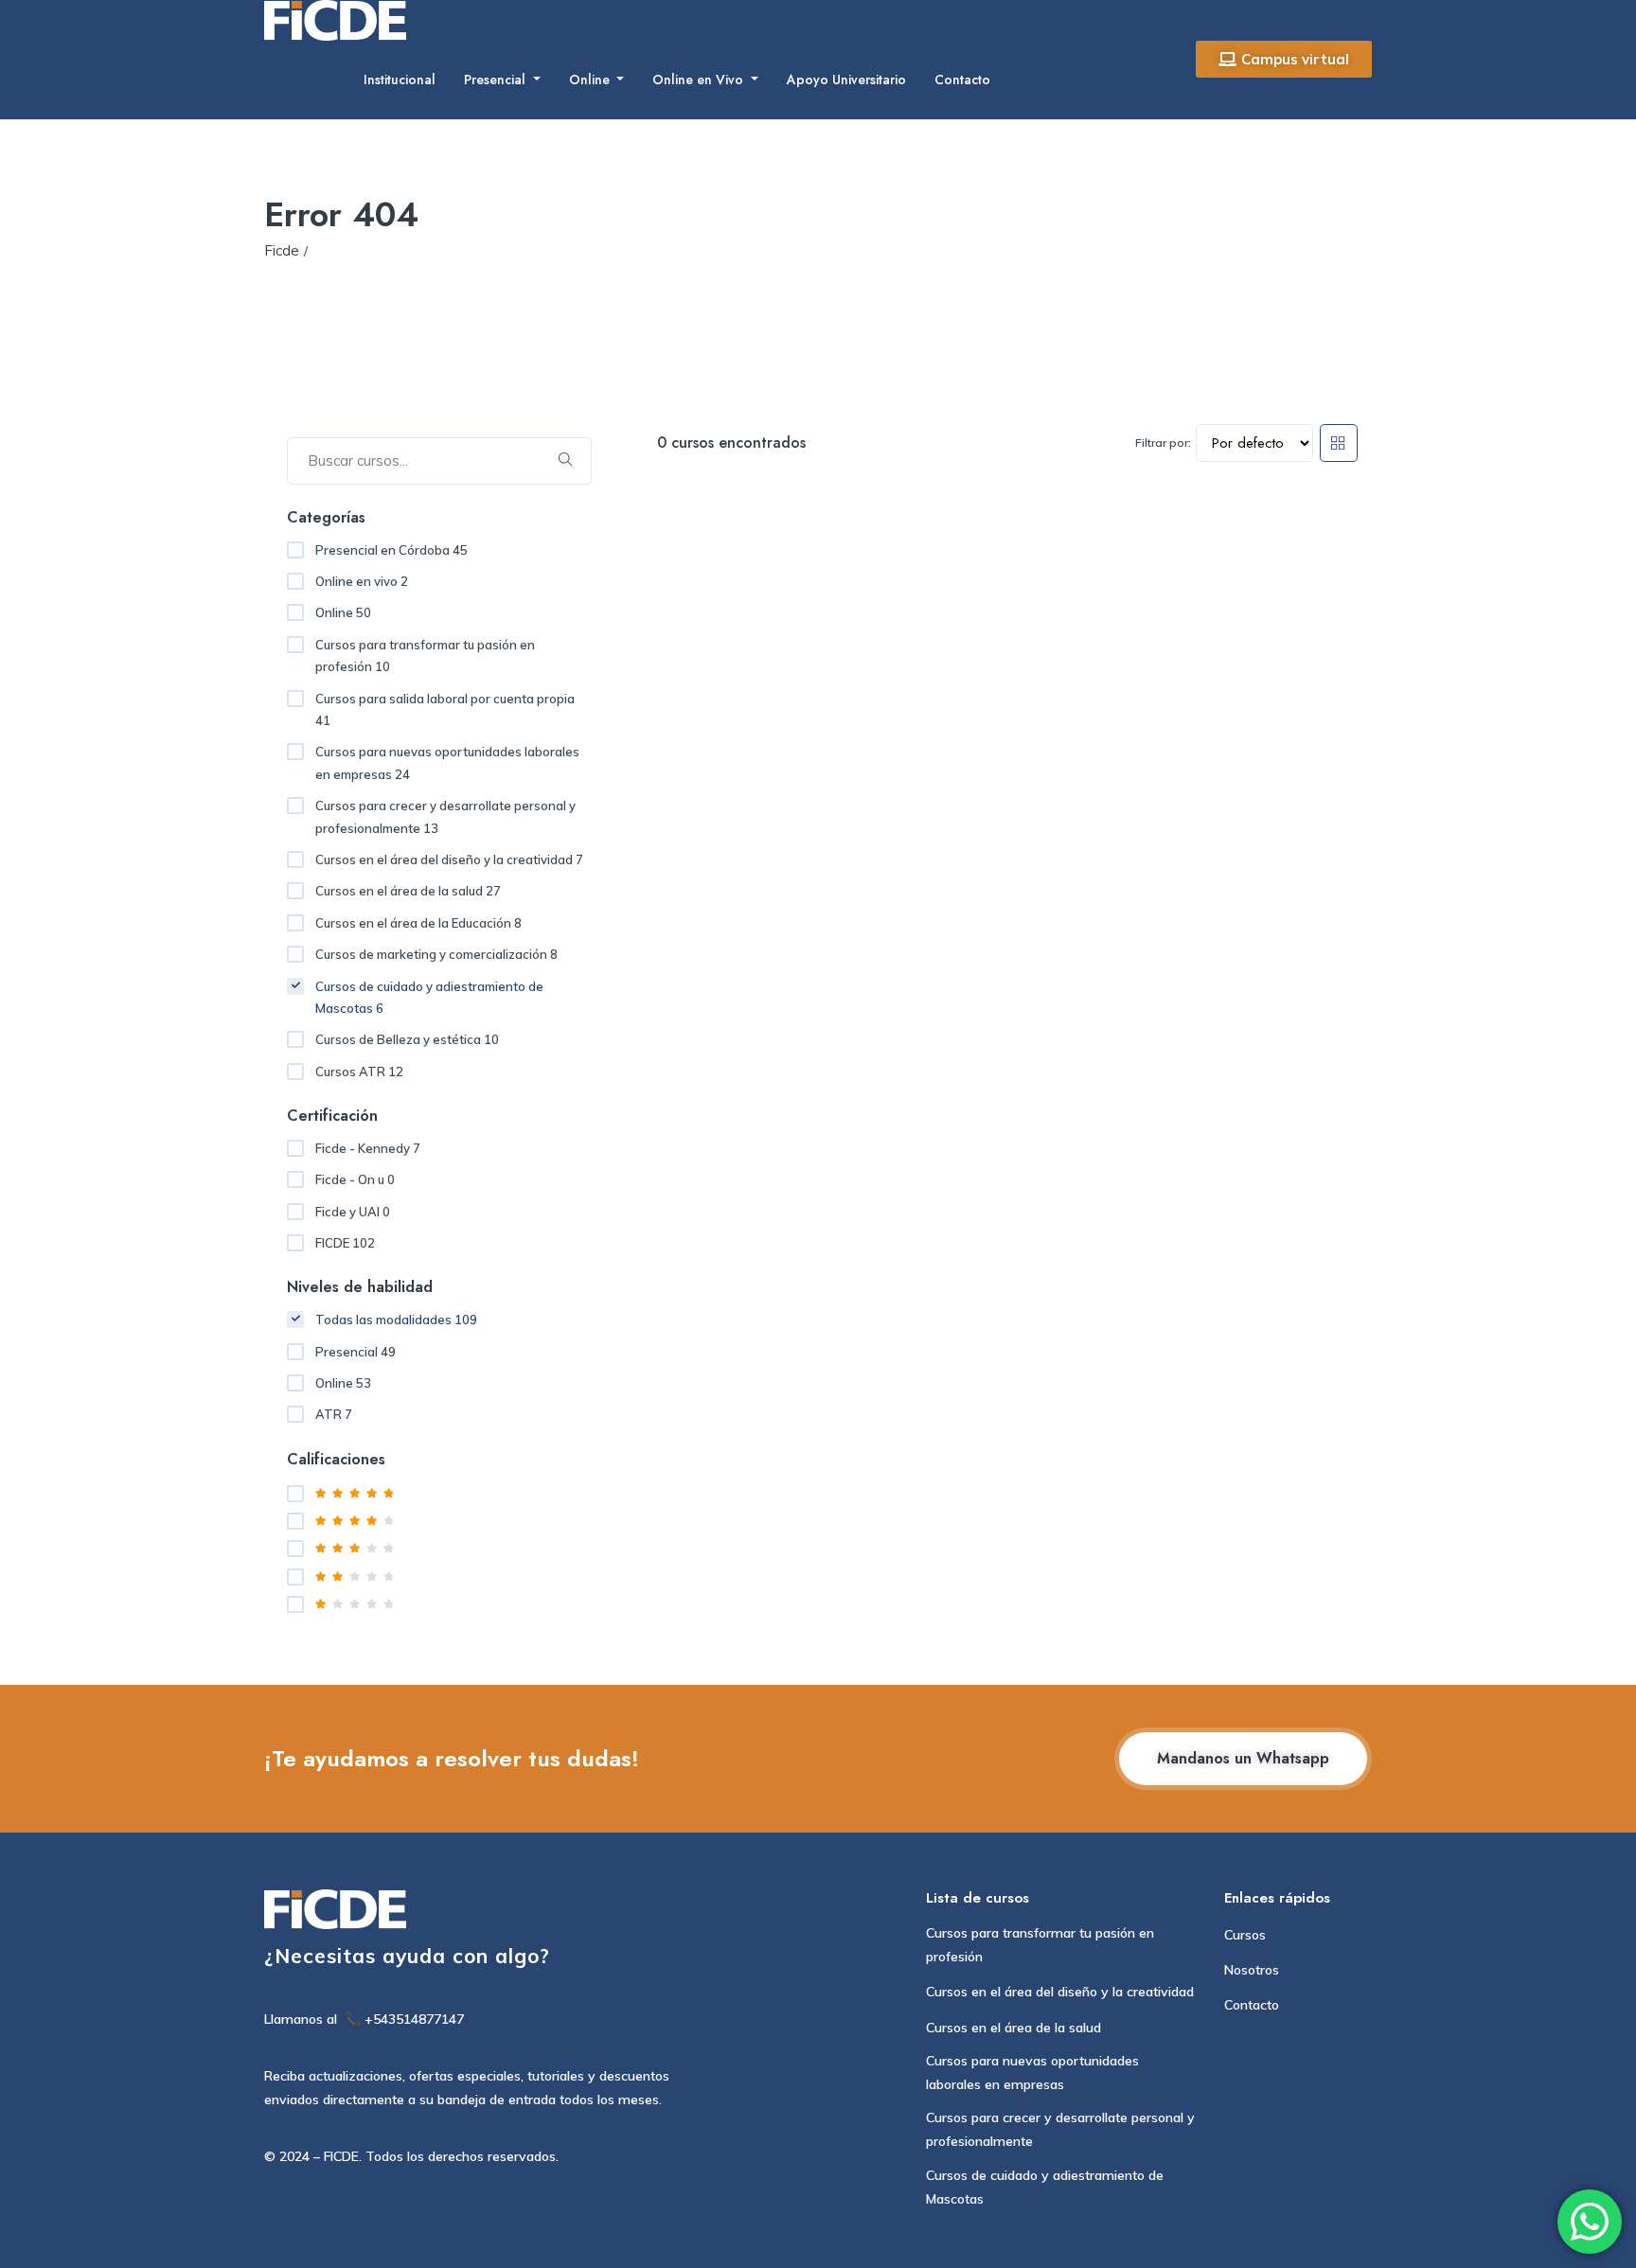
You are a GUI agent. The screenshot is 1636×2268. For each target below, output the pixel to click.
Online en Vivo (700, 80)
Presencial (497, 80)
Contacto (962, 80)
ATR (334, 1414)
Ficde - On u (355, 1179)
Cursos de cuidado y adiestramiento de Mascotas (429, 997)
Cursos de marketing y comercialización (436, 954)
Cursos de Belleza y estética (407, 1039)
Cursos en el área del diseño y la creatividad (449, 859)
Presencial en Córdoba (391, 550)
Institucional (400, 80)
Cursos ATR (359, 1072)
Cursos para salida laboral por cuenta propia (445, 709)
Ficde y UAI (353, 1212)
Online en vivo (362, 581)
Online (591, 80)
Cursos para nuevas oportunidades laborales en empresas (447, 762)
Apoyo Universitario (846, 80)
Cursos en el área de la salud (408, 891)
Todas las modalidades (396, 1320)
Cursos (1245, 1935)
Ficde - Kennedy (368, 1148)
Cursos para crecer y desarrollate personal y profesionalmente (445, 816)
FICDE (345, 1243)
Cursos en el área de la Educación (418, 923)
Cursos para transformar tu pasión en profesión (425, 656)
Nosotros (1252, 1970)
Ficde (282, 250)
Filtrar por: (1163, 443)
